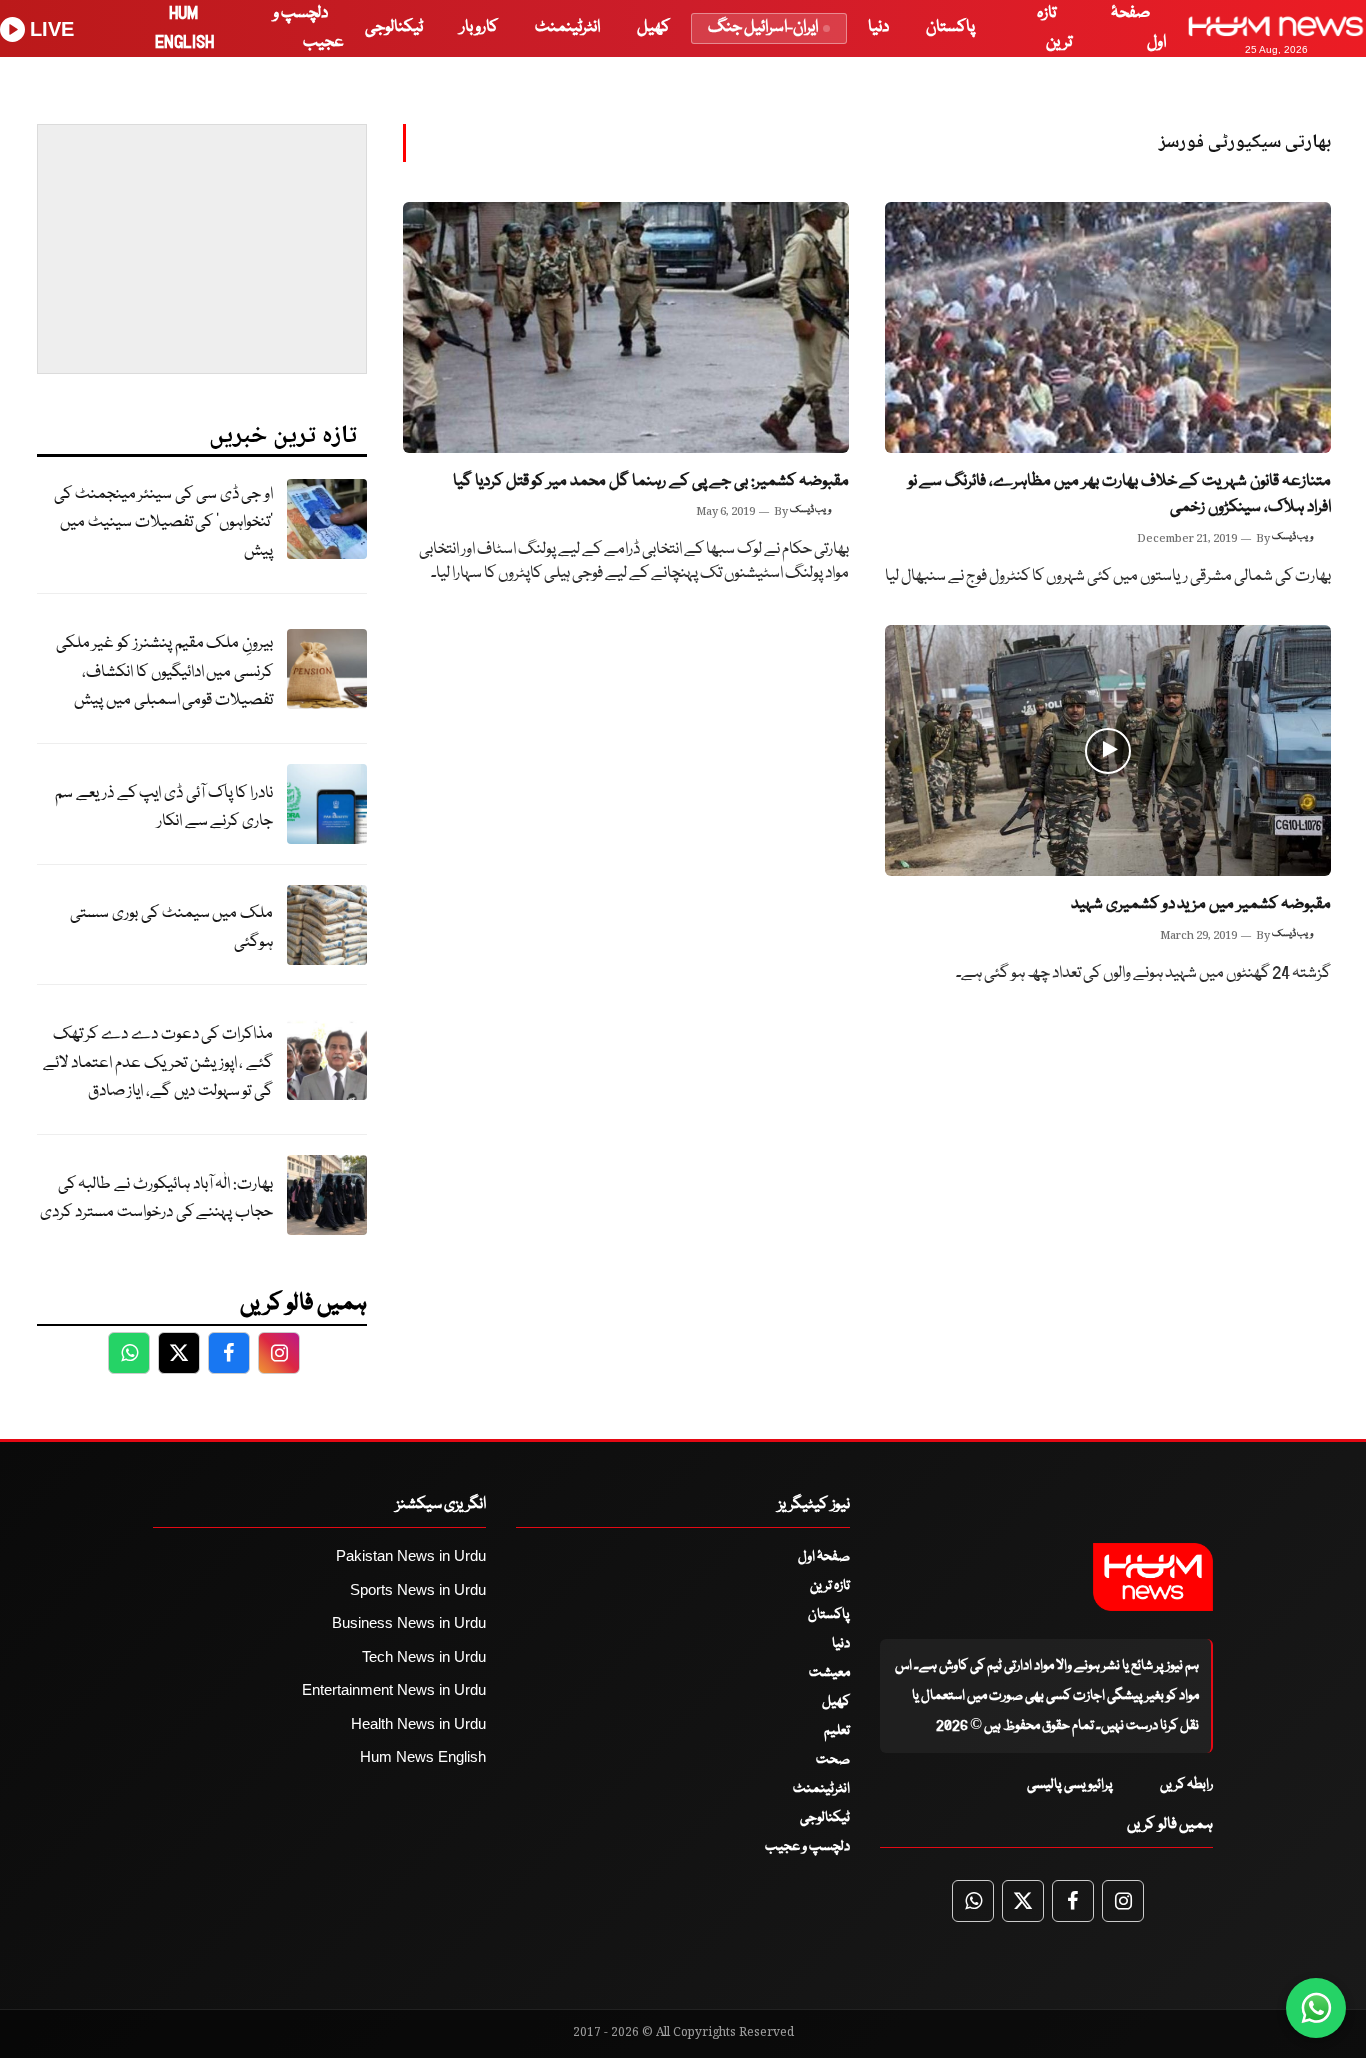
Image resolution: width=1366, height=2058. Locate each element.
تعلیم (837, 1731)
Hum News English (423, 1756)
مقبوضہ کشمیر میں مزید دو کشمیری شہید (1201, 904)
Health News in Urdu (418, 1723)
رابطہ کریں (1186, 1785)
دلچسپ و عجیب (807, 1847)
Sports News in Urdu (418, 1589)
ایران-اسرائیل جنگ (763, 27)
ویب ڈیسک (1292, 537)
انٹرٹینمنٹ (567, 27)
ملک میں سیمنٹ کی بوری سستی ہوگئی (171, 928)
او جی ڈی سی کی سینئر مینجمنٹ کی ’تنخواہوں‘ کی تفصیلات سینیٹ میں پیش (163, 523)
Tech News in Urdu (424, 1656)
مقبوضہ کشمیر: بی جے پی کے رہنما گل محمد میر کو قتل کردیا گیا (651, 481)
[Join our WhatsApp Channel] (1316, 2008)
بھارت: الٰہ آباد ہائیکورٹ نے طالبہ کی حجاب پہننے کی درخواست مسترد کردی (156, 1199)
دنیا (878, 27)
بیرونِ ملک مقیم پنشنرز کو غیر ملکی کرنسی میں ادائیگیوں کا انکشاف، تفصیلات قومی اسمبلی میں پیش (164, 672)
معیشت (829, 1673)
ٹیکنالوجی (394, 27)
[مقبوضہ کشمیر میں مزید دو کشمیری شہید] (1108, 750)
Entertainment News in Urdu (394, 1689)
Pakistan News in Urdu (411, 1555)
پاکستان (950, 27)
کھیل (653, 27)
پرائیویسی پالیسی (1070, 1785)
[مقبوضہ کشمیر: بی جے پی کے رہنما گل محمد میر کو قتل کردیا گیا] (626, 327)
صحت (833, 1760)
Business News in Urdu (409, 1622)
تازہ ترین (830, 1586)
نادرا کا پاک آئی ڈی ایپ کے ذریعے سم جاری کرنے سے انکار (164, 808)
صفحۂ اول (824, 1557)
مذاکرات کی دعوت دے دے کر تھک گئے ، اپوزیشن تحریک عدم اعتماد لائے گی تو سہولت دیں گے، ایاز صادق (158, 1063)
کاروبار (479, 27)
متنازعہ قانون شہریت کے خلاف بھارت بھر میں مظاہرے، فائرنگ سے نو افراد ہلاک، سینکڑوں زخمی (1119, 495)
